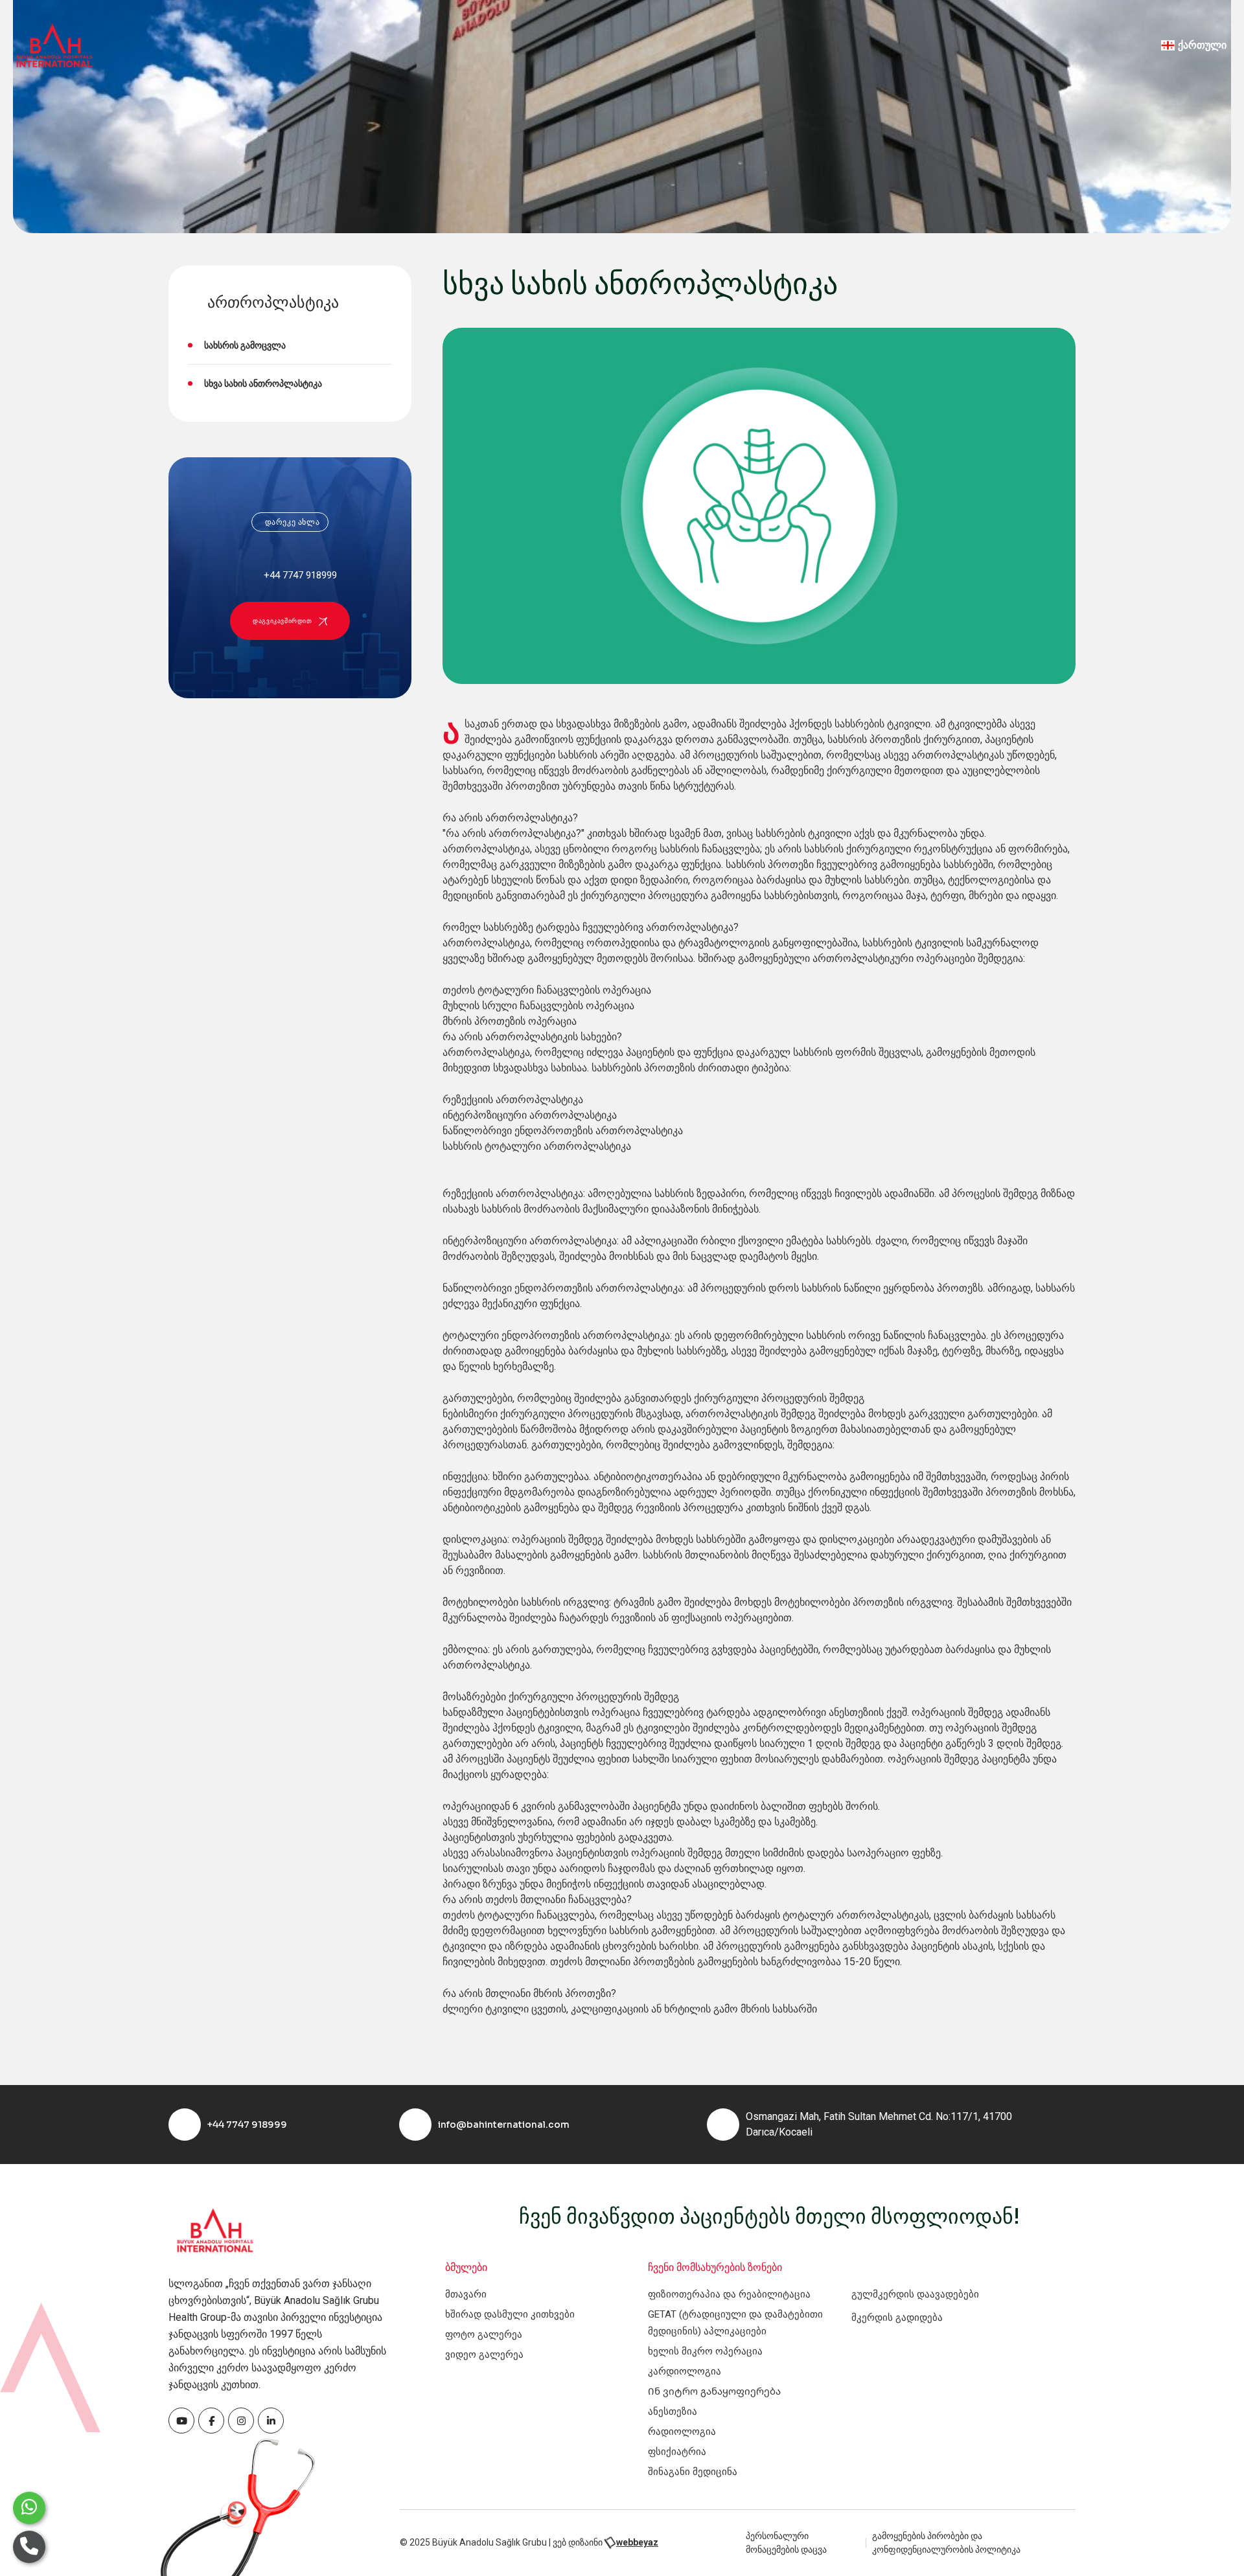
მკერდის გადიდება (897, 2318)
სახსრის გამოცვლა (245, 345)
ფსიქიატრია (677, 2452)
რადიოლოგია (682, 2432)
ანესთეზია (673, 2411)
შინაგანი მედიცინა (693, 2472)
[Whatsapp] (29, 2508)
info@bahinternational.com (504, 2125)
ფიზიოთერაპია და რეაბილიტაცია (729, 2294)
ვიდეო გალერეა (484, 2354)
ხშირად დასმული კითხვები (510, 2314)
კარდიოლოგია (685, 2371)
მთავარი (466, 2294)
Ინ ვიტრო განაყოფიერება (714, 2391)
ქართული (1202, 45)
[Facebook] (181, 2421)
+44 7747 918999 (247, 2125)
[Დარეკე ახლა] (29, 2547)
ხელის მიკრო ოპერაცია (705, 2351)
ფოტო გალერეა (484, 2334)
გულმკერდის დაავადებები (915, 2294)
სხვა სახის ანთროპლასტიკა (263, 383)
